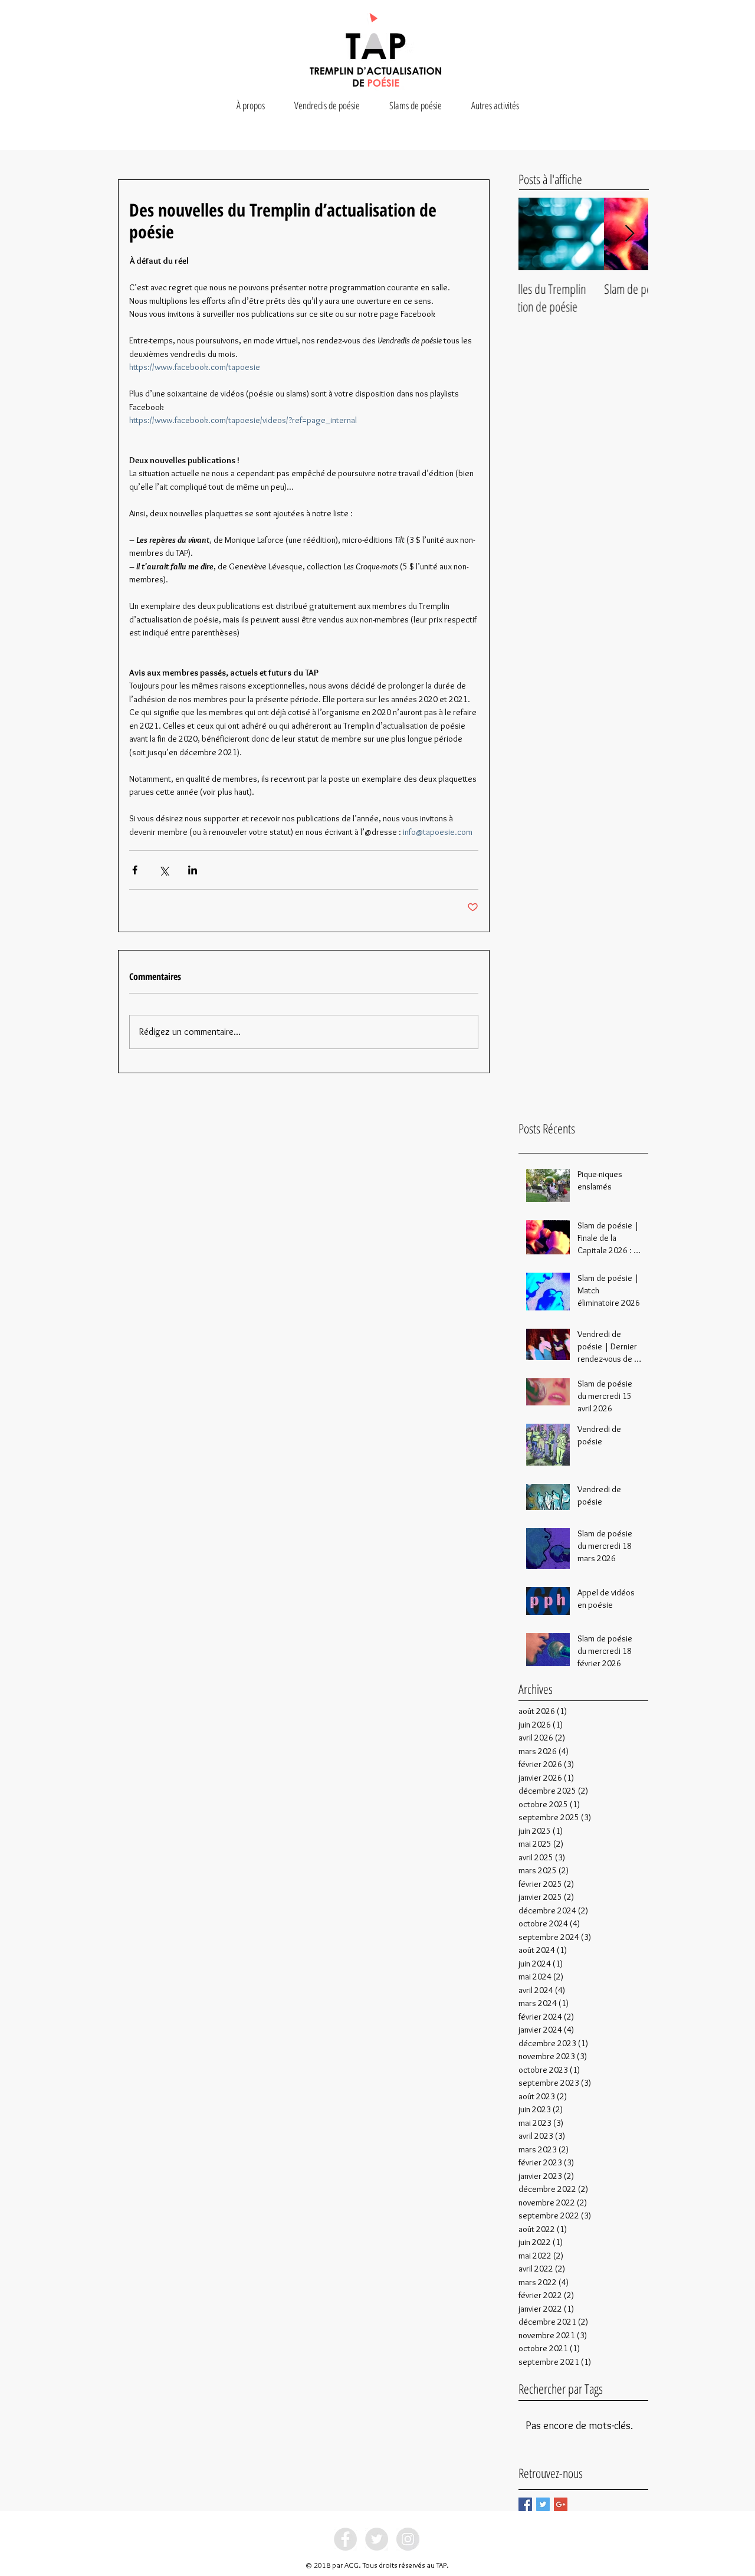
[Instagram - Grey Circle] (408, 2539)
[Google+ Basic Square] (561, 2504)
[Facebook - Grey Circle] (345, 2539)
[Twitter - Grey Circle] (377, 2539)
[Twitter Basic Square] (543, 2504)
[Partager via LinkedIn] (193, 870)
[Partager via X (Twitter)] (164, 870)
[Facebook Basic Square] (525, 2504)
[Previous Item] (537, 234)
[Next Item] (629, 234)
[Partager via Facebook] (135, 870)
